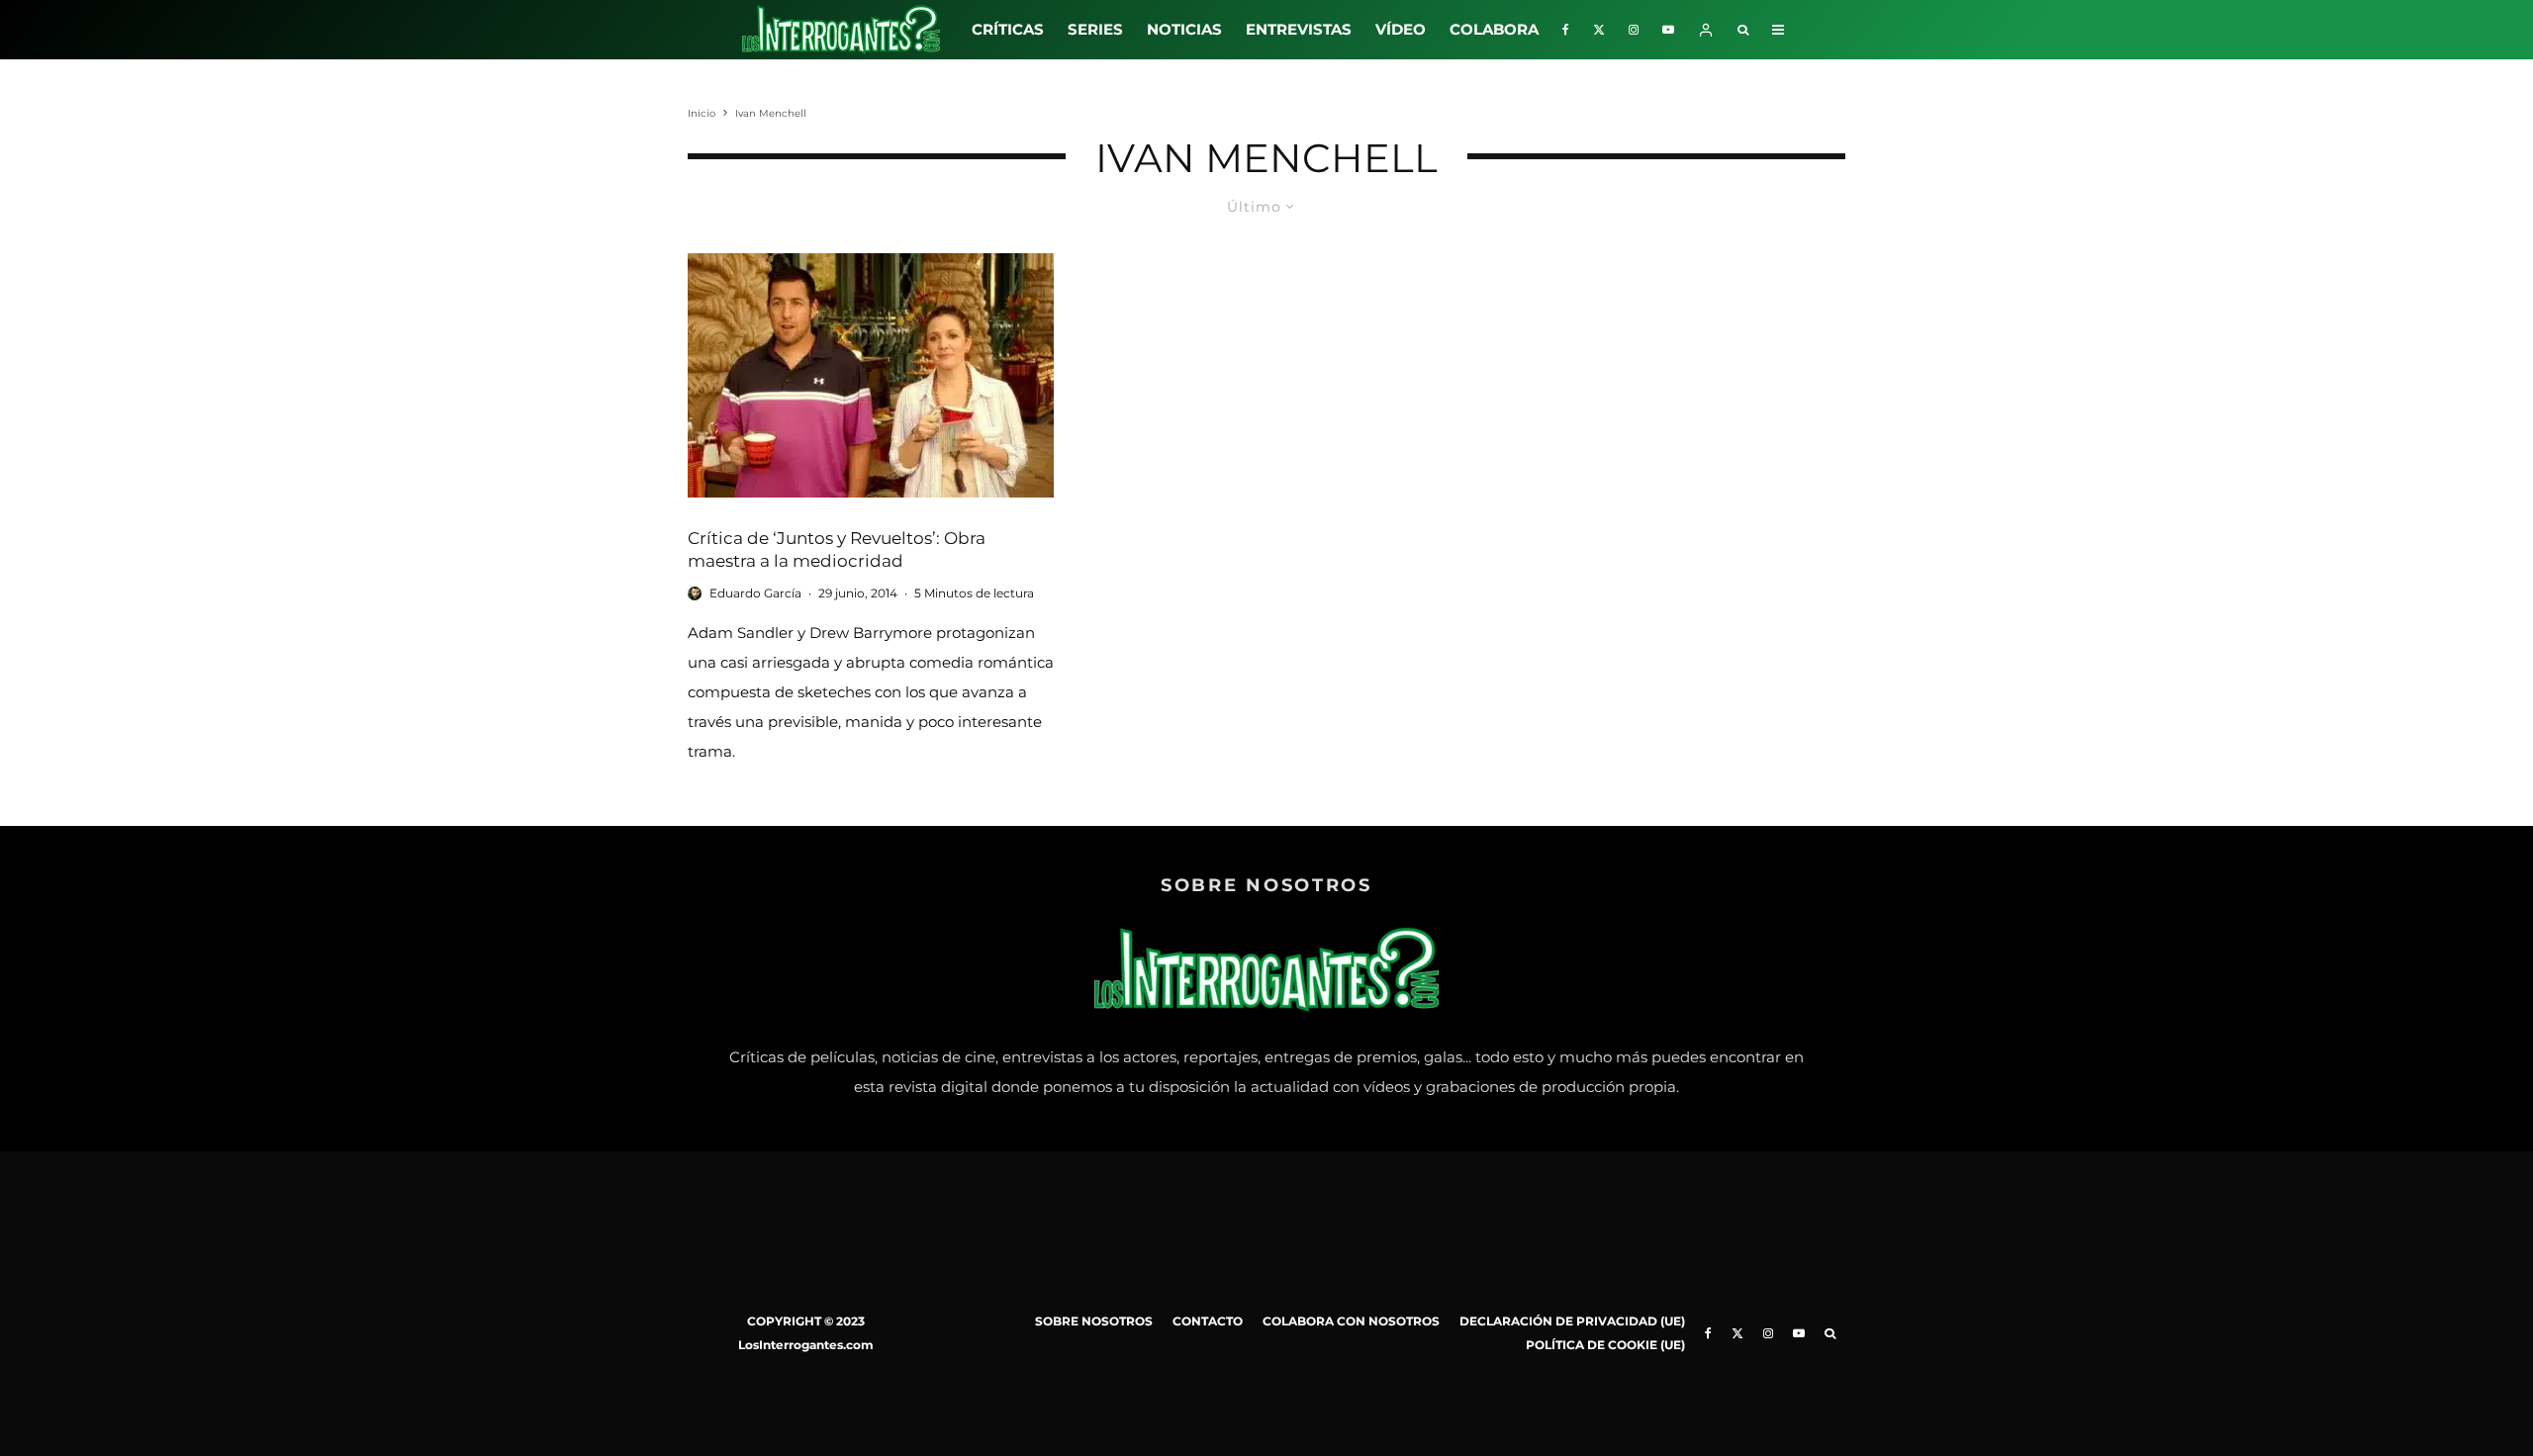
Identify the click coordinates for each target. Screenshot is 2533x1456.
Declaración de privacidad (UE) (1572, 1321)
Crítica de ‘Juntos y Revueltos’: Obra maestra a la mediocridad (837, 549)
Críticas (1008, 29)
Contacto (1208, 1321)
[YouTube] (1668, 30)
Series (1095, 29)
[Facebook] (1566, 30)
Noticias (1184, 29)
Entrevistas (1299, 29)
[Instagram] (1634, 30)
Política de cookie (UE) (1605, 1345)
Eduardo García (755, 593)
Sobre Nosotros (1094, 1321)
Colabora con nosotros (1351, 1321)
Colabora (1494, 29)
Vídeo (1401, 29)
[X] (1599, 30)
